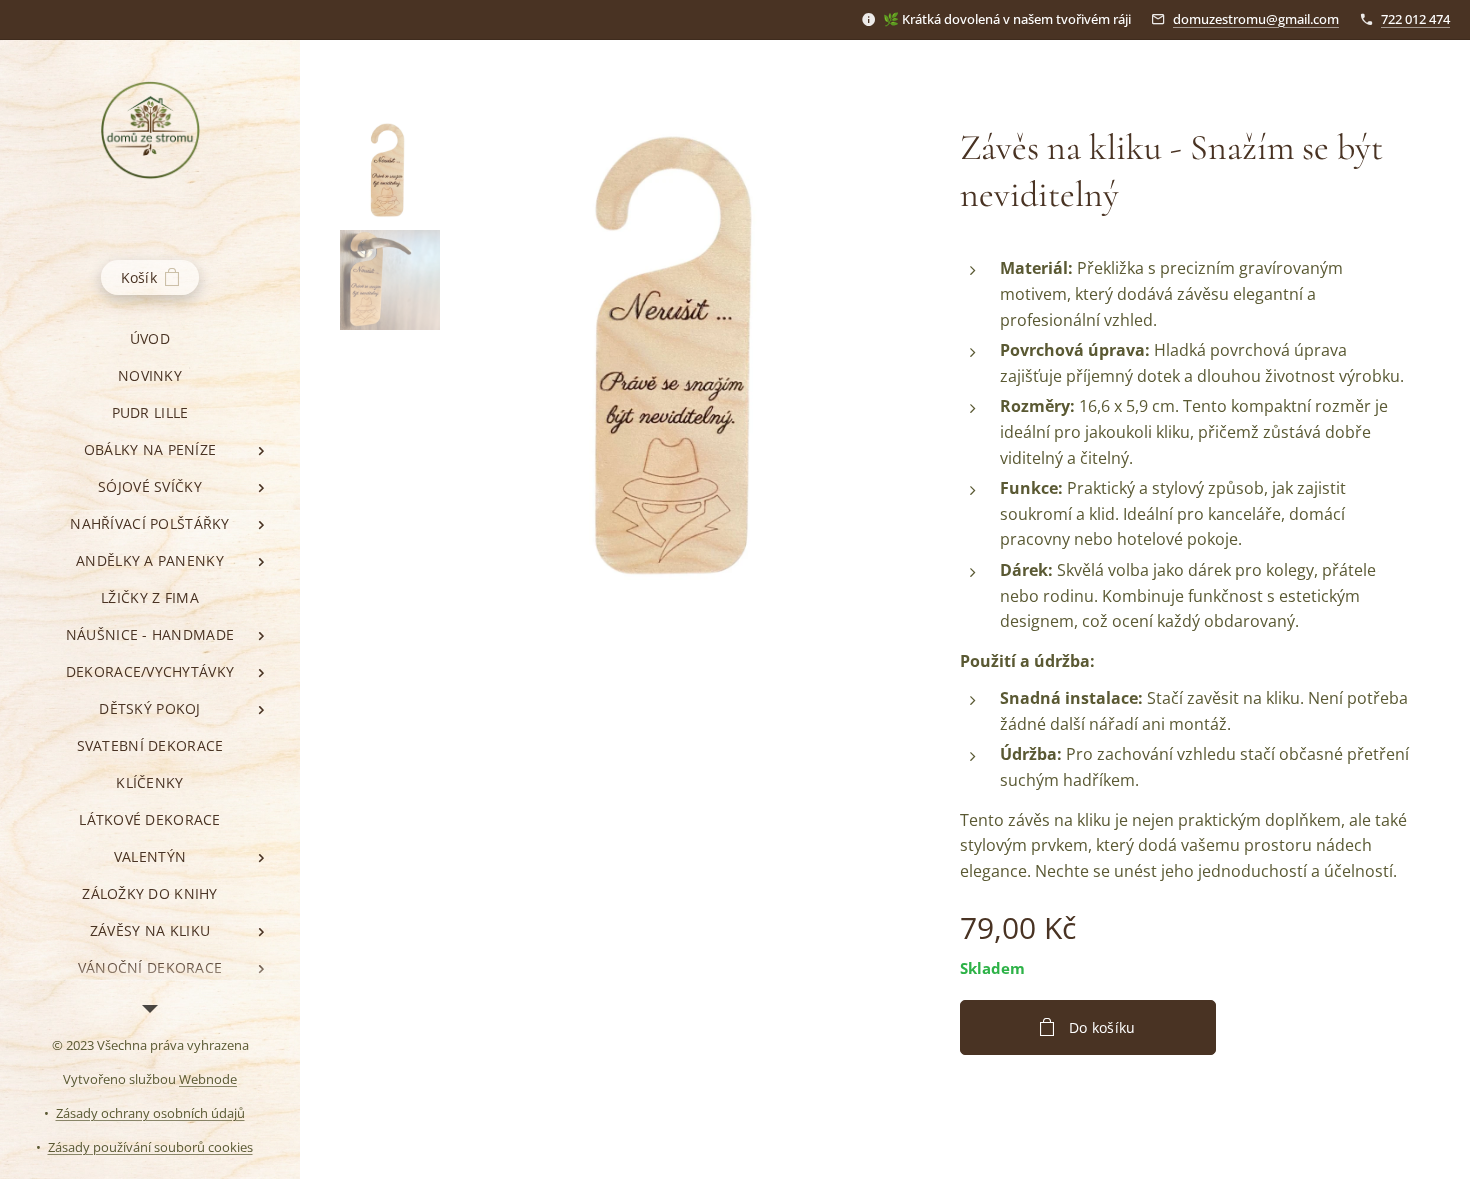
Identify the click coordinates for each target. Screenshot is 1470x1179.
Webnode (208, 1079)
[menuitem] (150, 338)
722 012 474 (1415, 19)
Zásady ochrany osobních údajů (150, 1113)
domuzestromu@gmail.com (1256, 19)
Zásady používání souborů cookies (150, 1147)
